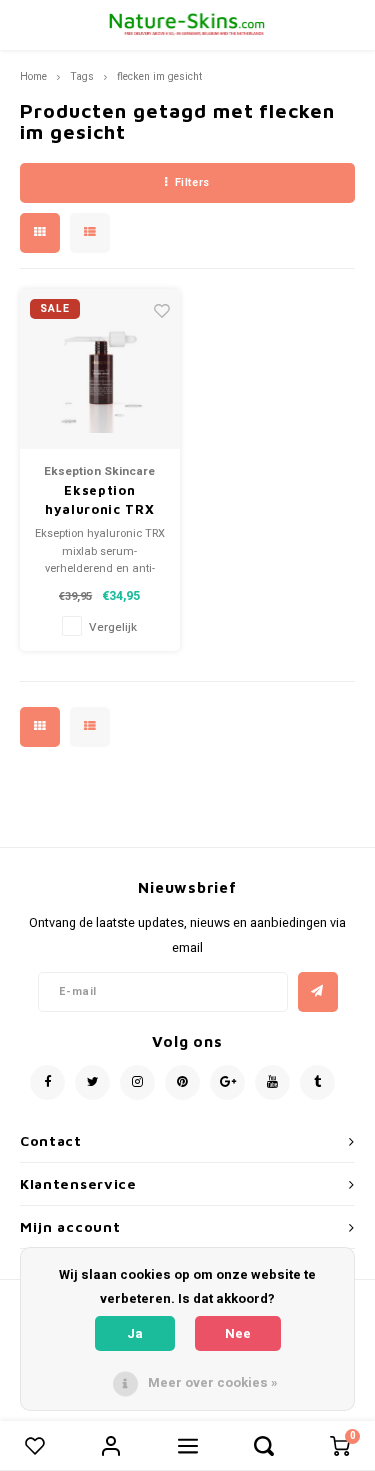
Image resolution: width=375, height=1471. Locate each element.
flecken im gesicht (159, 76)
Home (33, 76)
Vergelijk (113, 627)
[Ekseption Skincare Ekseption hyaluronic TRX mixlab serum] (100, 369)
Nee (238, 1333)
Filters (192, 182)
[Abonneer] (318, 992)
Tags (82, 76)
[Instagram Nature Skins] (137, 1082)
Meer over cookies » (213, 1382)
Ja (135, 1333)
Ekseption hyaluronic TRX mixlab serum (99, 501)
